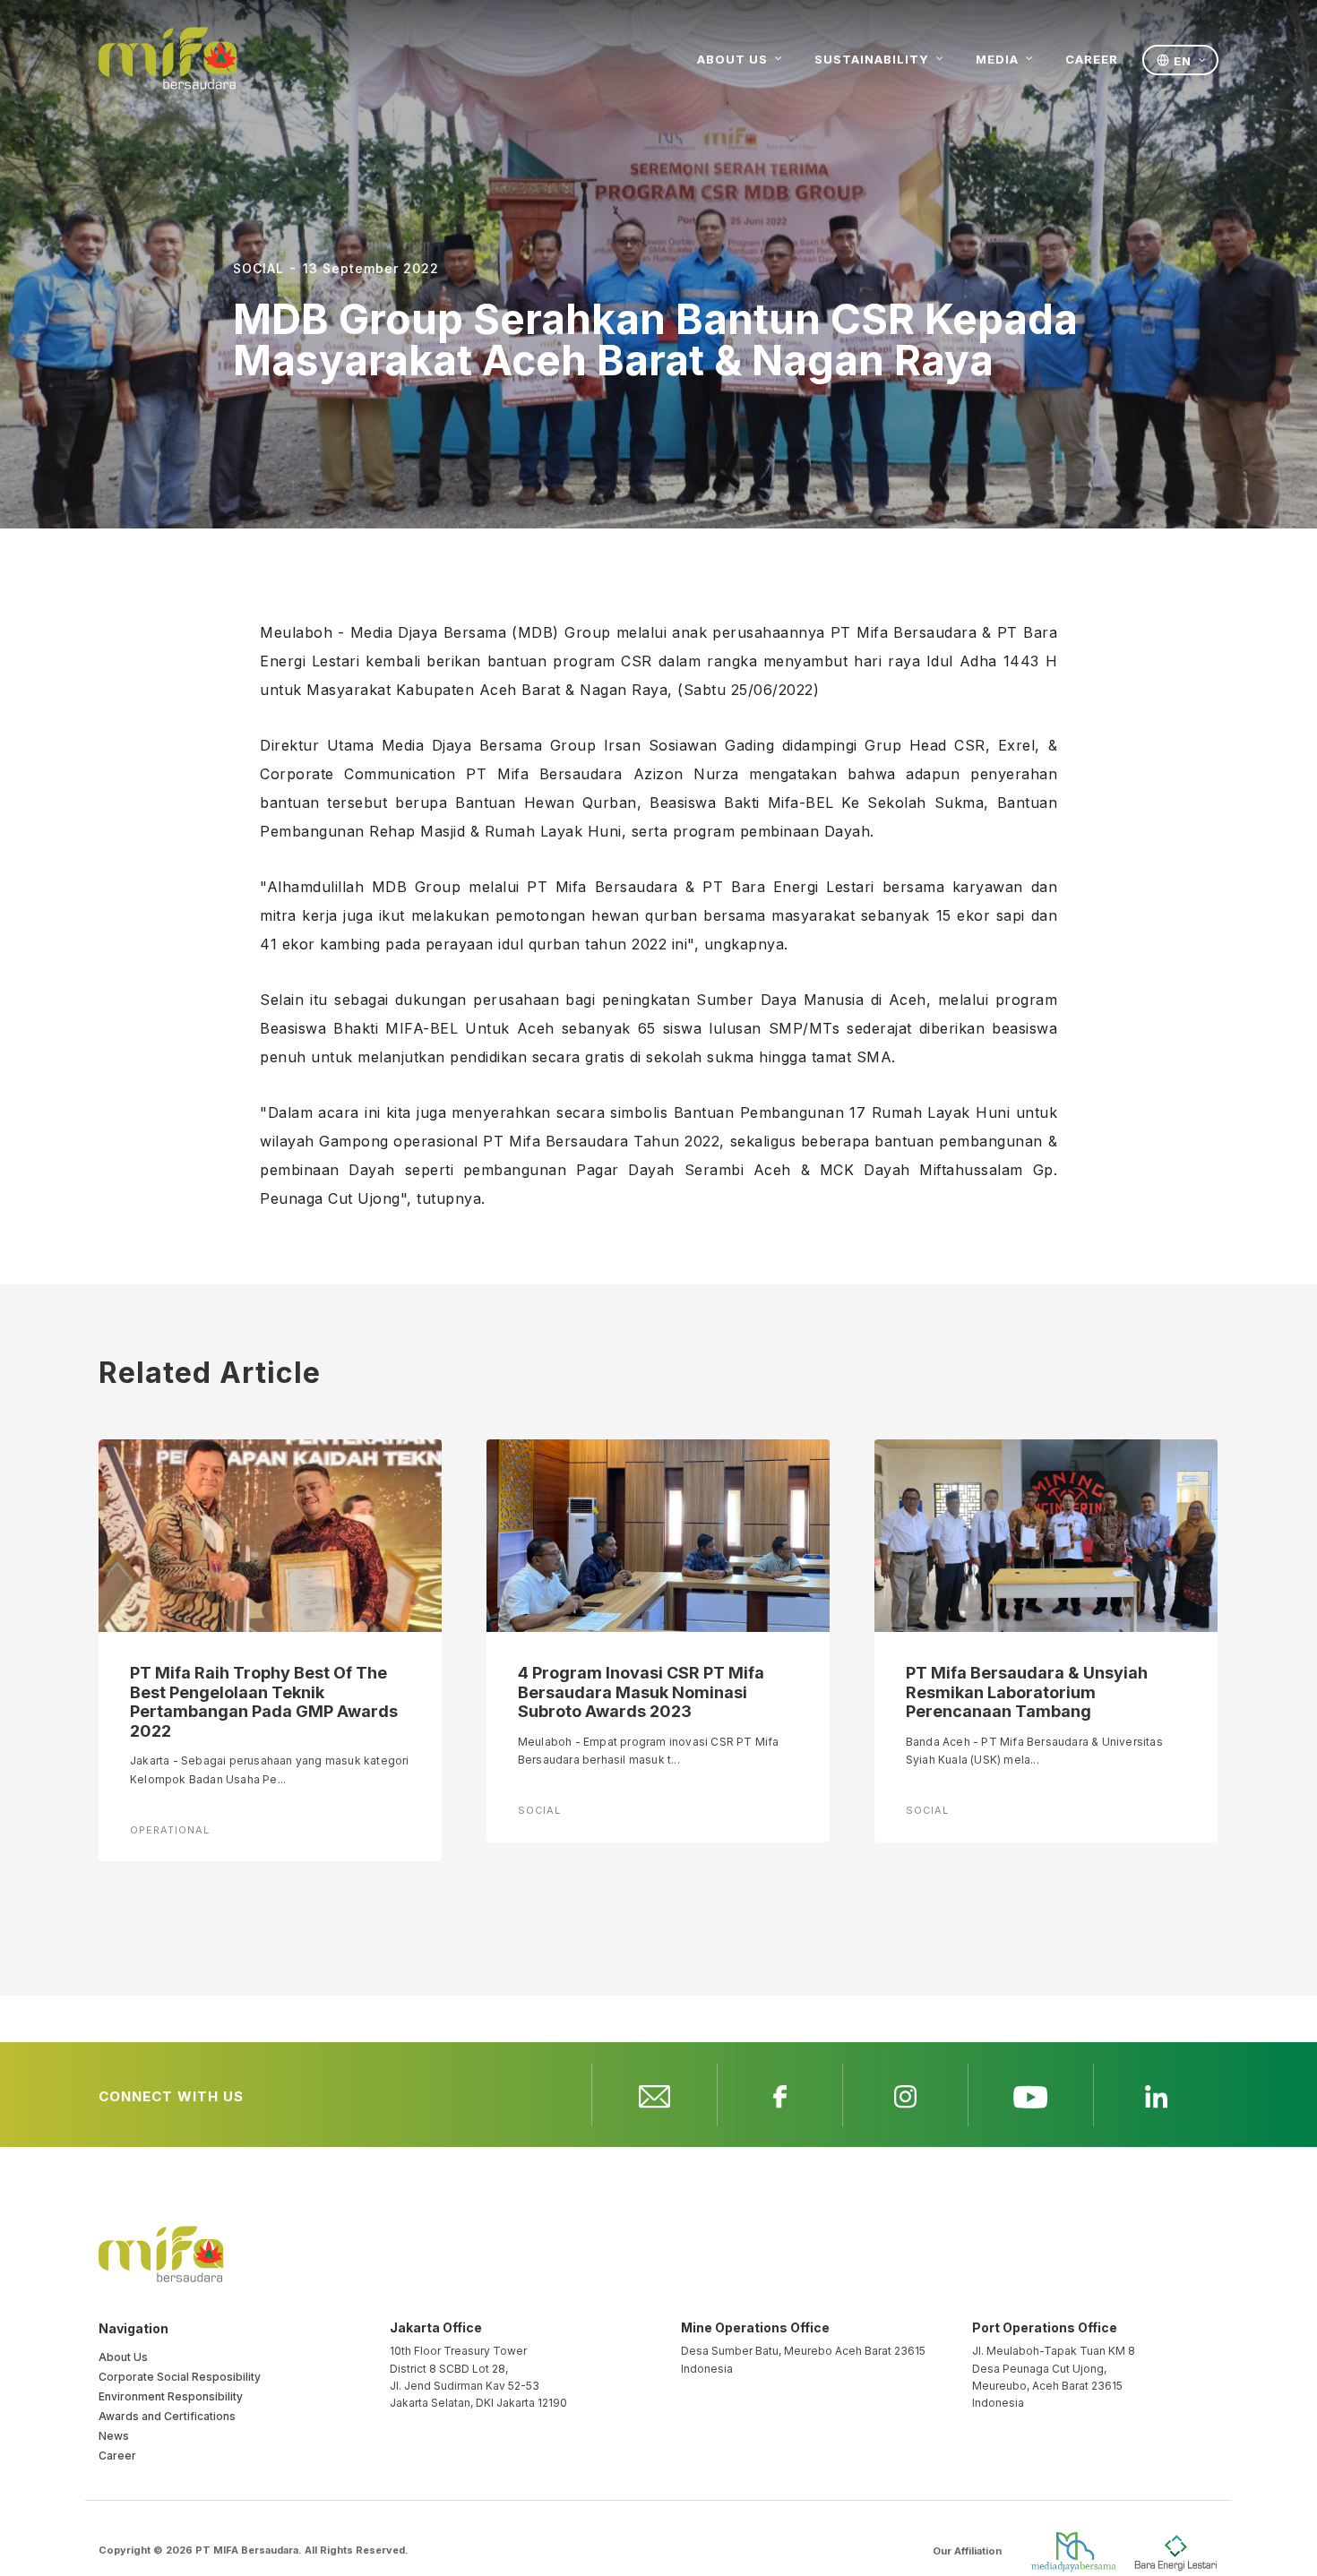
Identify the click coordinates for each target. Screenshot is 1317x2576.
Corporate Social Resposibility (180, 2377)
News (114, 2436)
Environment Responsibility (171, 2396)
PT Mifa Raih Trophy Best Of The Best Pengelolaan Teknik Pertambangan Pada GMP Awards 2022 (264, 1702)
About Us (123, 2357)
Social (539, 1810)
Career (117, 2456)
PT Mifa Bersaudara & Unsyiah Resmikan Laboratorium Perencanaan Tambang (1027, 1692)
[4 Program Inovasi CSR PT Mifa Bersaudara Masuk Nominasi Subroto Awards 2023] (658, 1534)
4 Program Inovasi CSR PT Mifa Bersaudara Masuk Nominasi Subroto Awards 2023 (641, 1692)
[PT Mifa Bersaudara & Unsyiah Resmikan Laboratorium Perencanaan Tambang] (1046, 1534)
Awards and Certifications (167, 2416)
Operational (170, 1830)
